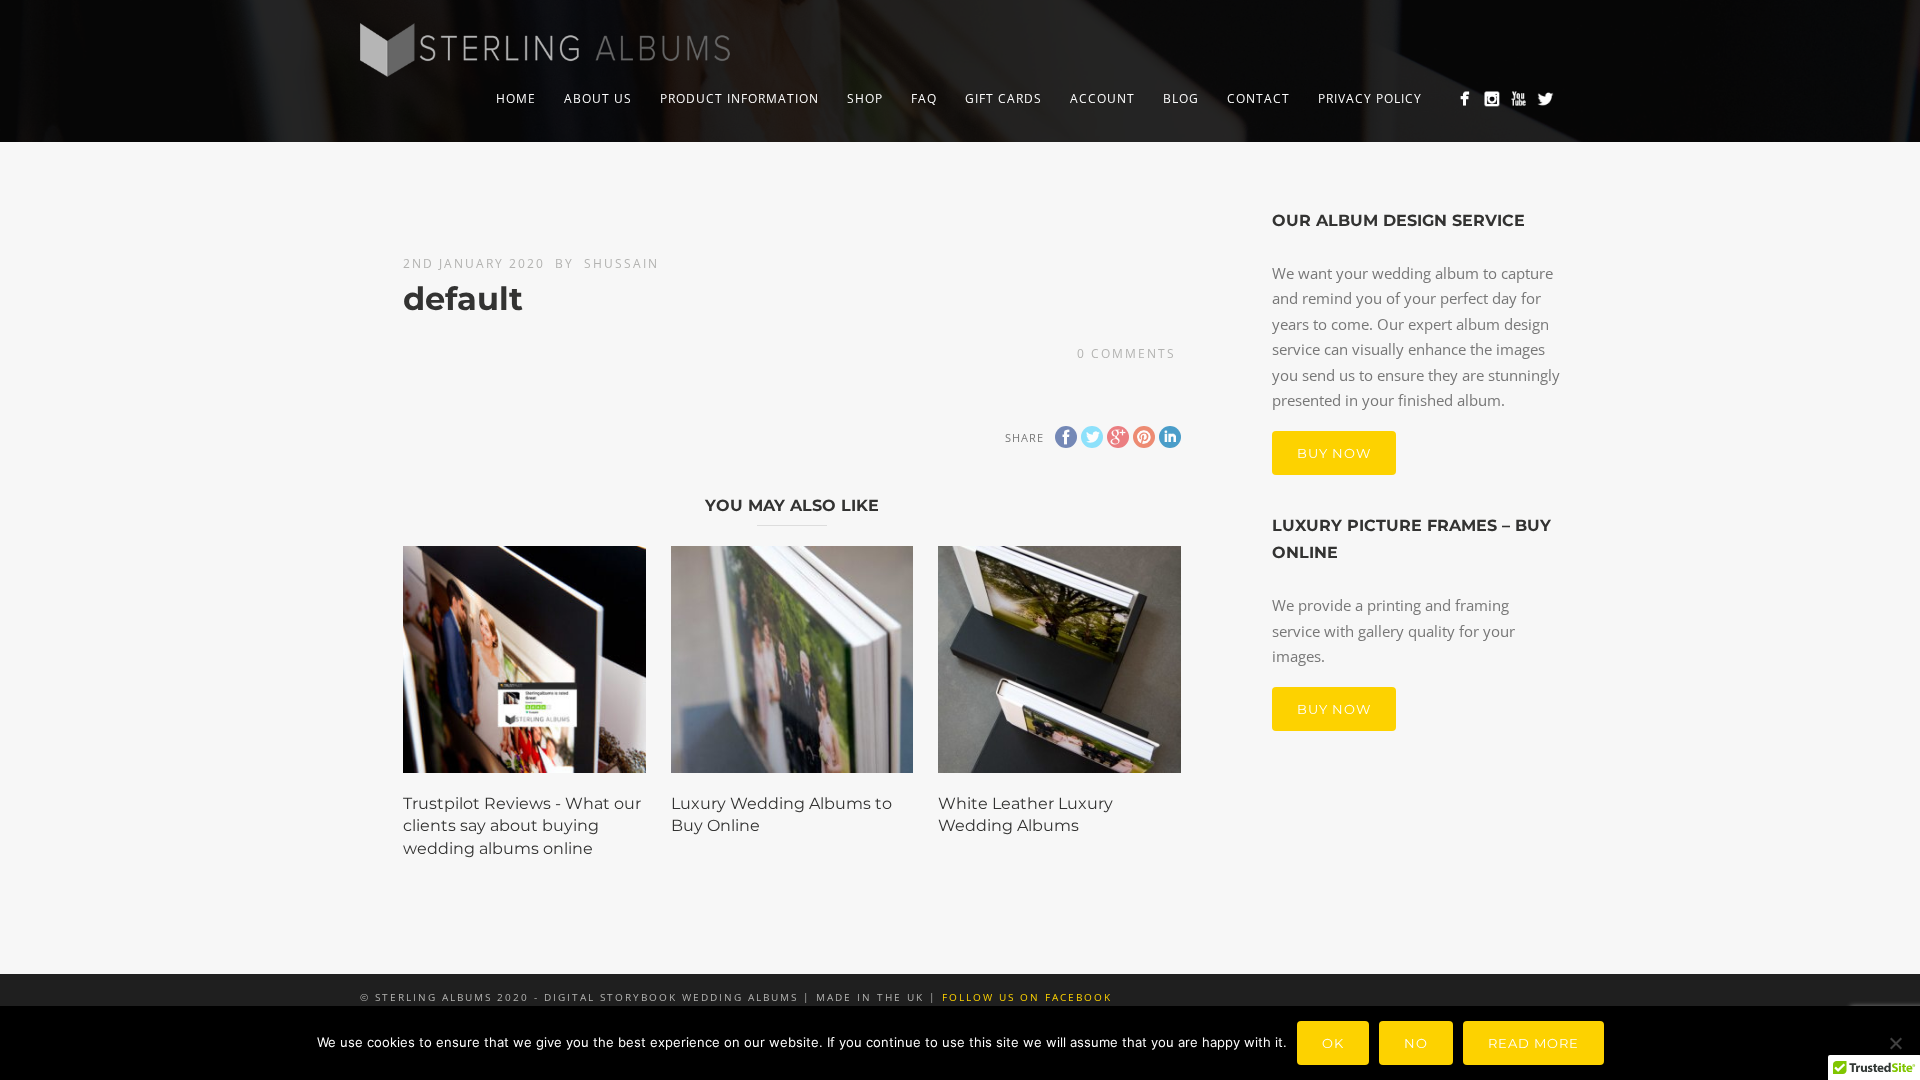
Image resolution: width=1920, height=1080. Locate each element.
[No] (1895, 1043)
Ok (1333, 1043)
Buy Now (1334, 453)
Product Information (739, 98)
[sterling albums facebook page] (1464, 98)
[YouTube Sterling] (1518, 98)
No (1416, 1043)
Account (1102, 98)
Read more (1533, 1043)
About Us (598, 98)
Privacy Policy (1370, 98)
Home (516, 98)
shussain (621, 263)
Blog (1181, 98)
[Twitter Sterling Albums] (1545, 98)
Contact (1258, 98)
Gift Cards (1003, 98)
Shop (865, 98)
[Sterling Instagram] (1491, 98)
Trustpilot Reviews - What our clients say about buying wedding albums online (522, 826)
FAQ (924, 98)
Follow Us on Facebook (1027, 997)
